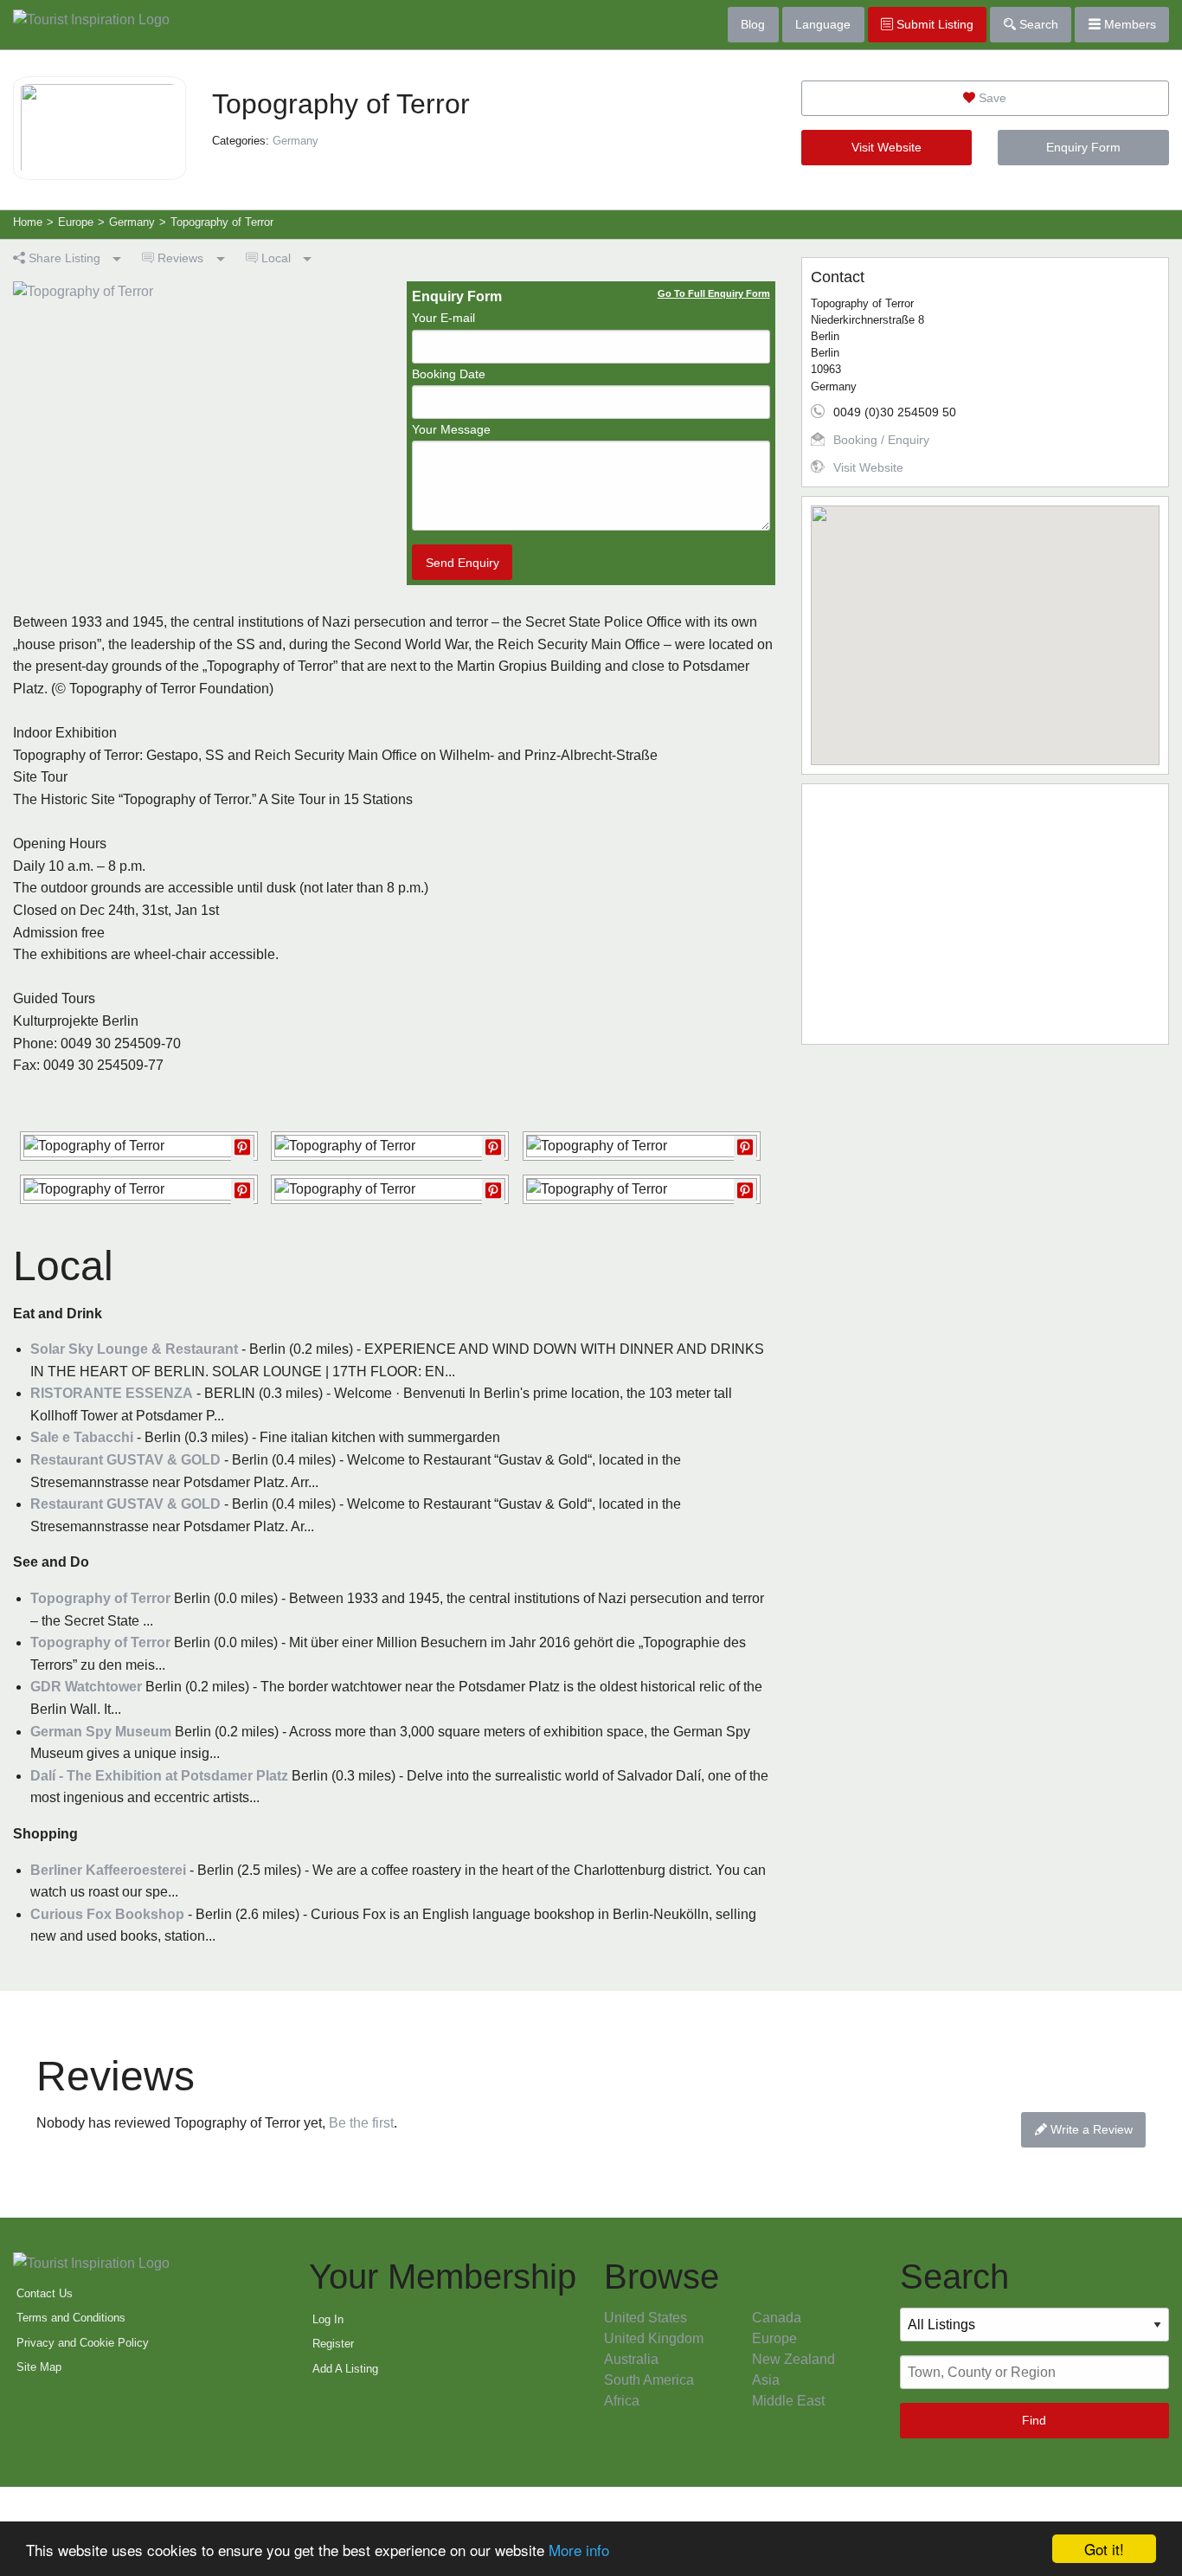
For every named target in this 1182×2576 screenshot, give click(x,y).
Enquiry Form (1083, 147)
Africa (622, 2401)
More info (579, 2550)
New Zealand (793, 2359)
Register (333, 2344)
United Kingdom (654, 2338)
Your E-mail (443, 318)
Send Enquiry (463, 563)
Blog (753, 24)
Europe (774, 2338)
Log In (328, 2319)
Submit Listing (933, 24)
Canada (777, 2318)
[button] (985, 625)
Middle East (788, 2401)
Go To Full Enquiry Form (714, 293)
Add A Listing (345, 2369)
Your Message (451, 429)
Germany (295, 141)
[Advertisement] (985, 914)
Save (991, 98)
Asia (766, 2380)
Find (1034, 2420)
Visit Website (886, 147)
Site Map (39, 2367)
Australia (631, 2359)
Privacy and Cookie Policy (83, 2343)
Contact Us (45, 2293)
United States (646, 2318)
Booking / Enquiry (881, 440)
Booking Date (449, 374)
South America (649, 2380)
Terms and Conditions (71, 2318)
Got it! (1104, 2549)
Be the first (361, 2123)
